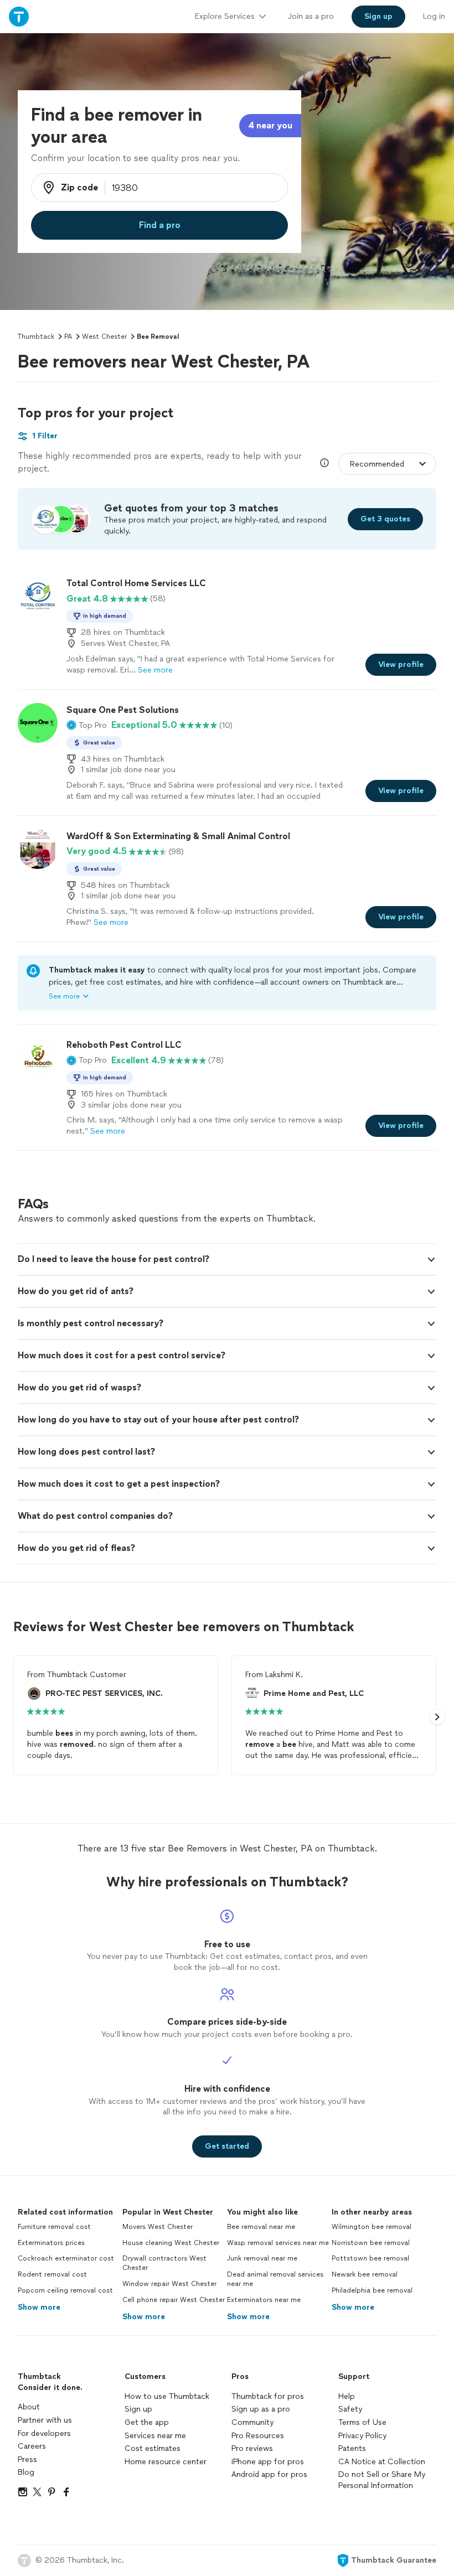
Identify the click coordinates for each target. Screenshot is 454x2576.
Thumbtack (36, 337)
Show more (39, 2307)
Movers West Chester (158, 2227)
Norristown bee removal (371, 2243)
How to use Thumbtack (167, 2396)
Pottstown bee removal (370, 2258)
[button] (87, 725)
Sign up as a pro (261, 2409)
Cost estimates (153, 2448)
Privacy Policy (362, 2436)
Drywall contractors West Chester (164, 2263)
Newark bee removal (365, 2274)
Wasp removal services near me (278, 2243)
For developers (44, 2433)
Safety (350, 2409)
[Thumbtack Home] (19, 16)
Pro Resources (258, 2436)
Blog (26, 2472)
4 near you (270, 125)
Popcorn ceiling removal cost (65, 2290)
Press (27, 2459)
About (29, 2407)
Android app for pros (269, 2474)
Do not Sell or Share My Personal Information (382, 2480)
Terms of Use (362, 2422)
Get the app (147, 2422)
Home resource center (166, 2462)
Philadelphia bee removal (372, 2290)
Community (252, 2422)
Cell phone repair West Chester (174, 2300)
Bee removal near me (261, 2227)
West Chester (104, 337)
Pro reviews (252, 2448)
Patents (352, 2448)
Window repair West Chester (169, 2284)
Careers (32, 2446)
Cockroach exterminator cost (66, 2258)
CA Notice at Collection (382, 2462)
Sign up (138, 2409)
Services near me (155, 2436)
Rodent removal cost (52, 2274)
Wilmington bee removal (372, 2227)
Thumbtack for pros (268, 2396)
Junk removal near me (262, 2258)
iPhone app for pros (268, 2462)
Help (347, 2396)
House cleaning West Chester (171, 2243)
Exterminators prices (51, 2243)
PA (68, 337)
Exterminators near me (264, 2300)
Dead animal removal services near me (275, 2279)
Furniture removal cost (54, 2227)
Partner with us (45, 2420)
